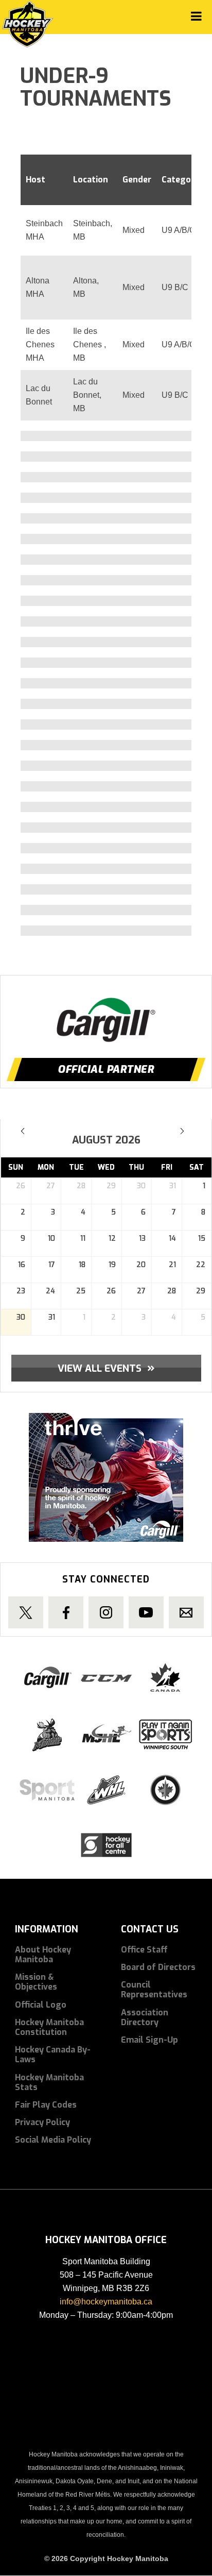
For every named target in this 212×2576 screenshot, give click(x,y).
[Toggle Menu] (196, 16)
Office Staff (144, 1950)
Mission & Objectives (36, 1982)
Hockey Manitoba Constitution (49, 2027)
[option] (106, 1012)
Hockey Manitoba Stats (49, 2082)
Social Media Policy (53, 2140)
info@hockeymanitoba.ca (106, 2302)
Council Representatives (154, 1990)
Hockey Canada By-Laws (53, 2055)
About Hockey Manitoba (43, 1955)
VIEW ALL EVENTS (106, 1368)
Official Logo (41, 2005)
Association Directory (145, 2017)
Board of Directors (158, 1967)
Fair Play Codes (46, 2105)
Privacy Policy (42, 2122)
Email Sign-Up (149, 2040)
